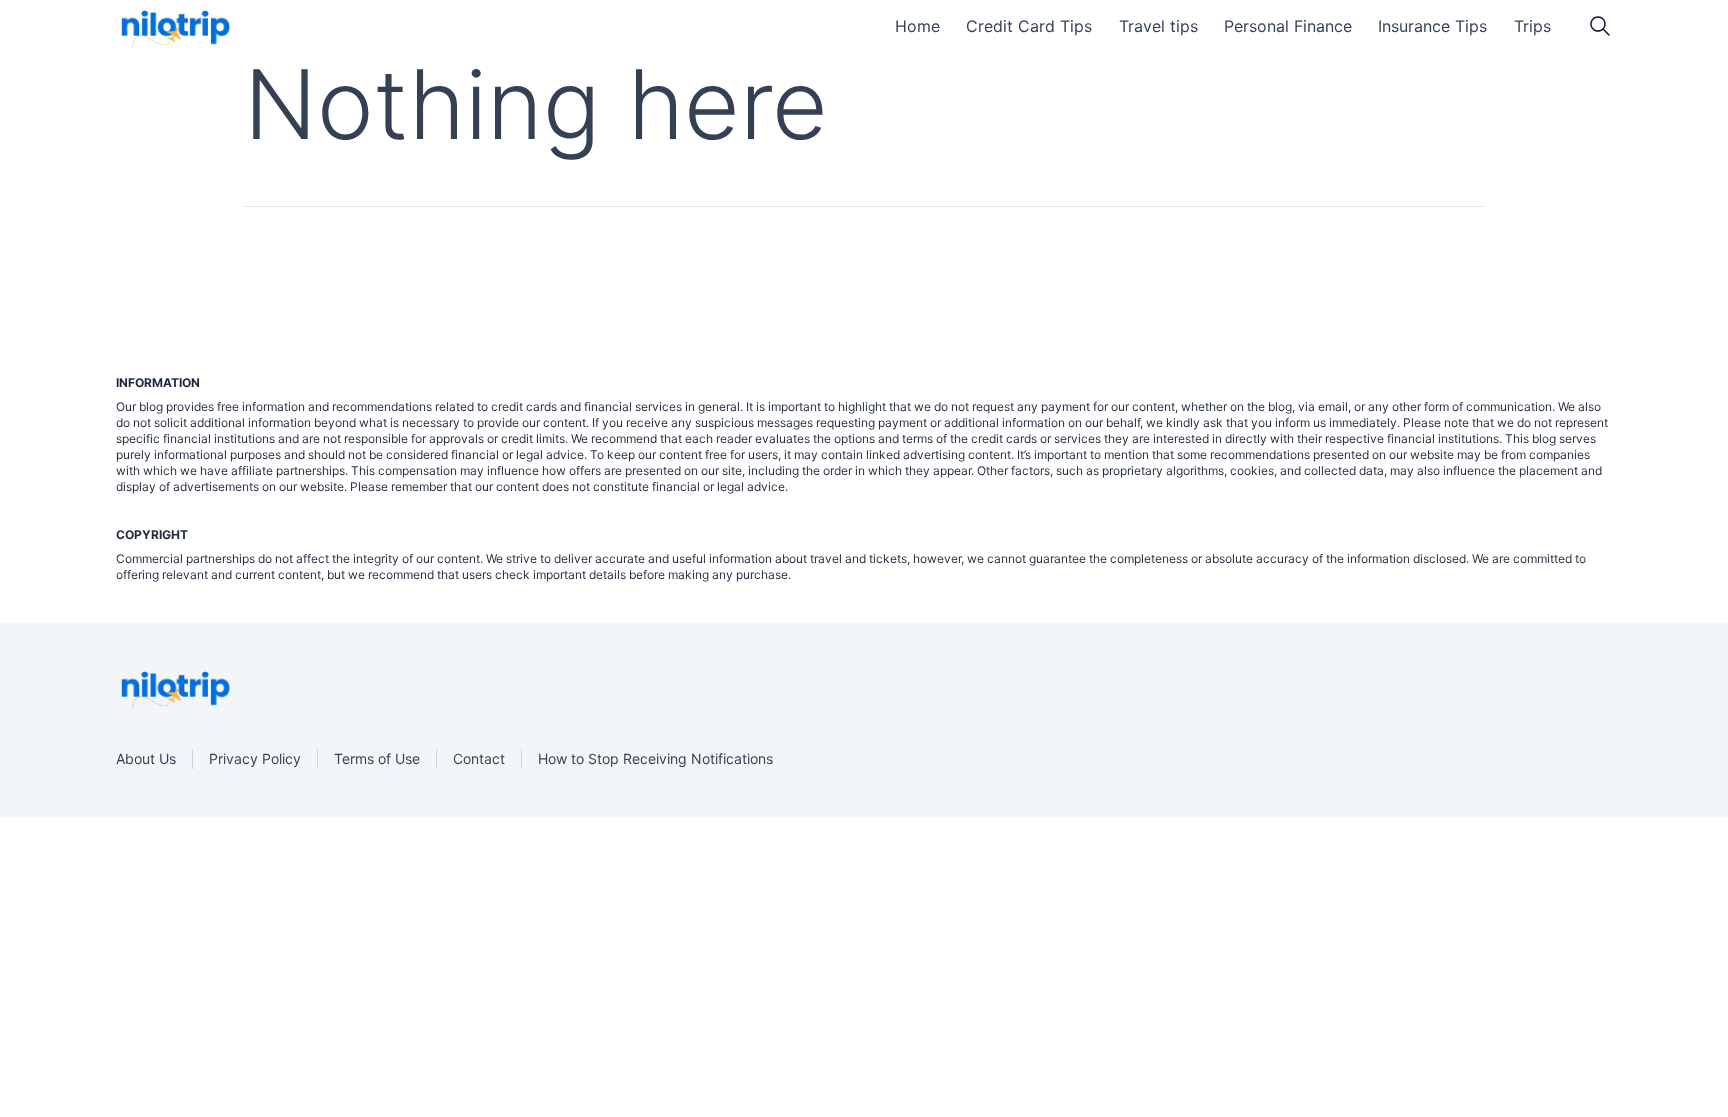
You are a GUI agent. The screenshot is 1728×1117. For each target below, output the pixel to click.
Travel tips (1158, 26)
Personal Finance (1288, 26)
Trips (1532, 26)
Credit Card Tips (1029, 26)
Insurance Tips (1432, 26)
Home (917, 26)
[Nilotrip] (173, 29)
